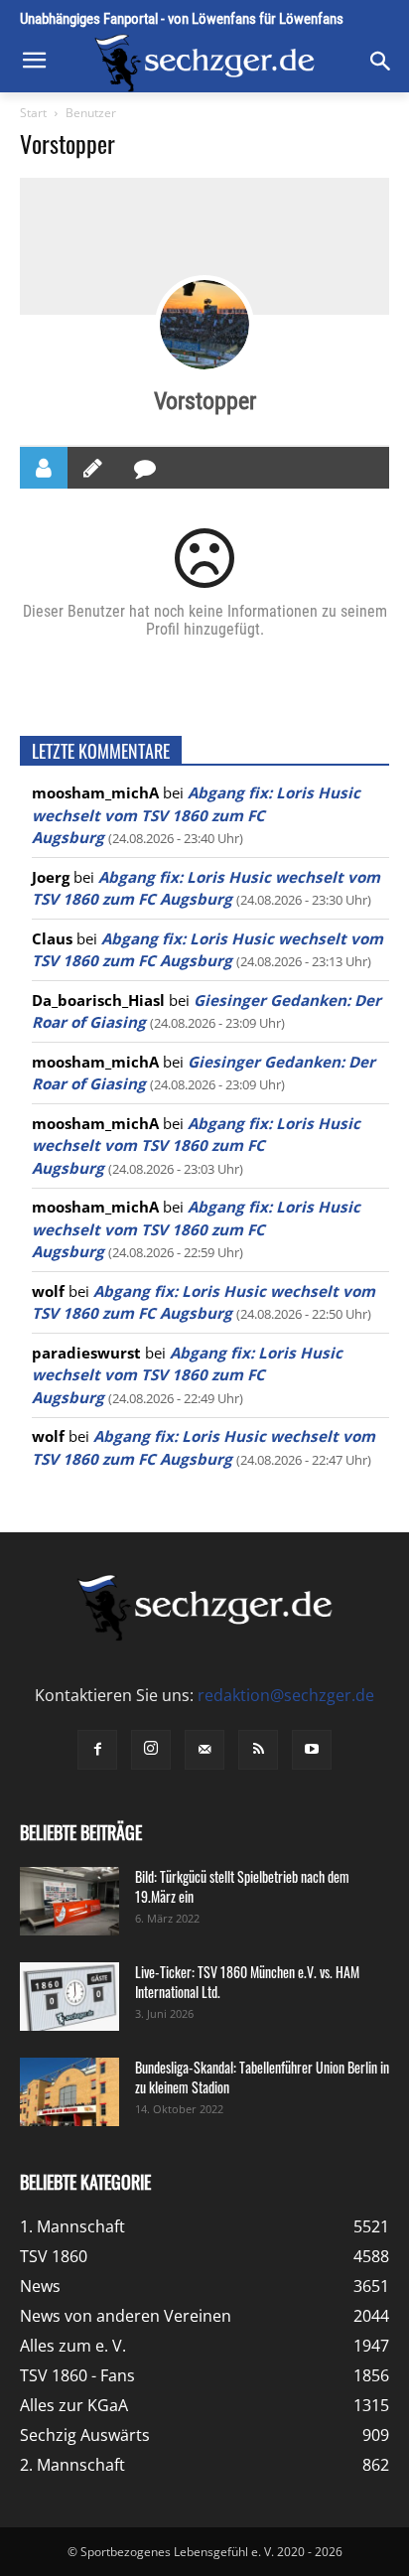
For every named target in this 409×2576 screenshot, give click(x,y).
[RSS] (258, 1750)
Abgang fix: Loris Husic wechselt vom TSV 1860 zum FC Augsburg (196, 815)
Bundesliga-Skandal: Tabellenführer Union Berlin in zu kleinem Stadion (262, 2077)
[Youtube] (312, 1750)
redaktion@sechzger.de (286, 1695)
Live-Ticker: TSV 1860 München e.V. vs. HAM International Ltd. (247, 1982)
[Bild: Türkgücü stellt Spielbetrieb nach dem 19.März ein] (69, 1901)
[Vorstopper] (204, 325)
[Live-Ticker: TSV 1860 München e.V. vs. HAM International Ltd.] (69, 1997)
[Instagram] (151, 1750)
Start (33, 113)
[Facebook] (97, 1750)
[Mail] (204, 1750)
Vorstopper (205, 401)
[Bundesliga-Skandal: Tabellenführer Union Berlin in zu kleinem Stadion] (69, 2092)
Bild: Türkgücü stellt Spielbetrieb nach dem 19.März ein (242, 1886)
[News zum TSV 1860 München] (204, 63)
